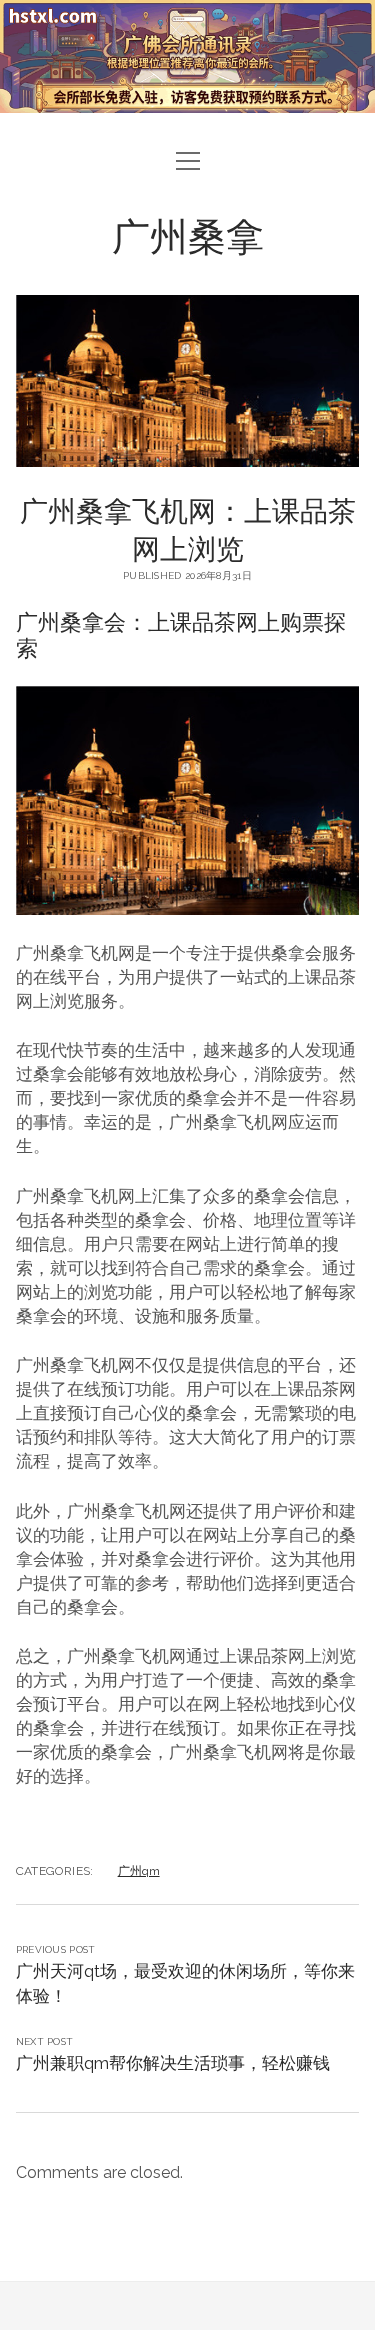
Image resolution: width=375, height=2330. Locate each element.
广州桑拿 (188, 234)
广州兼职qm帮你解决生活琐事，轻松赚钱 (173, 2063)
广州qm (139, 1871)
